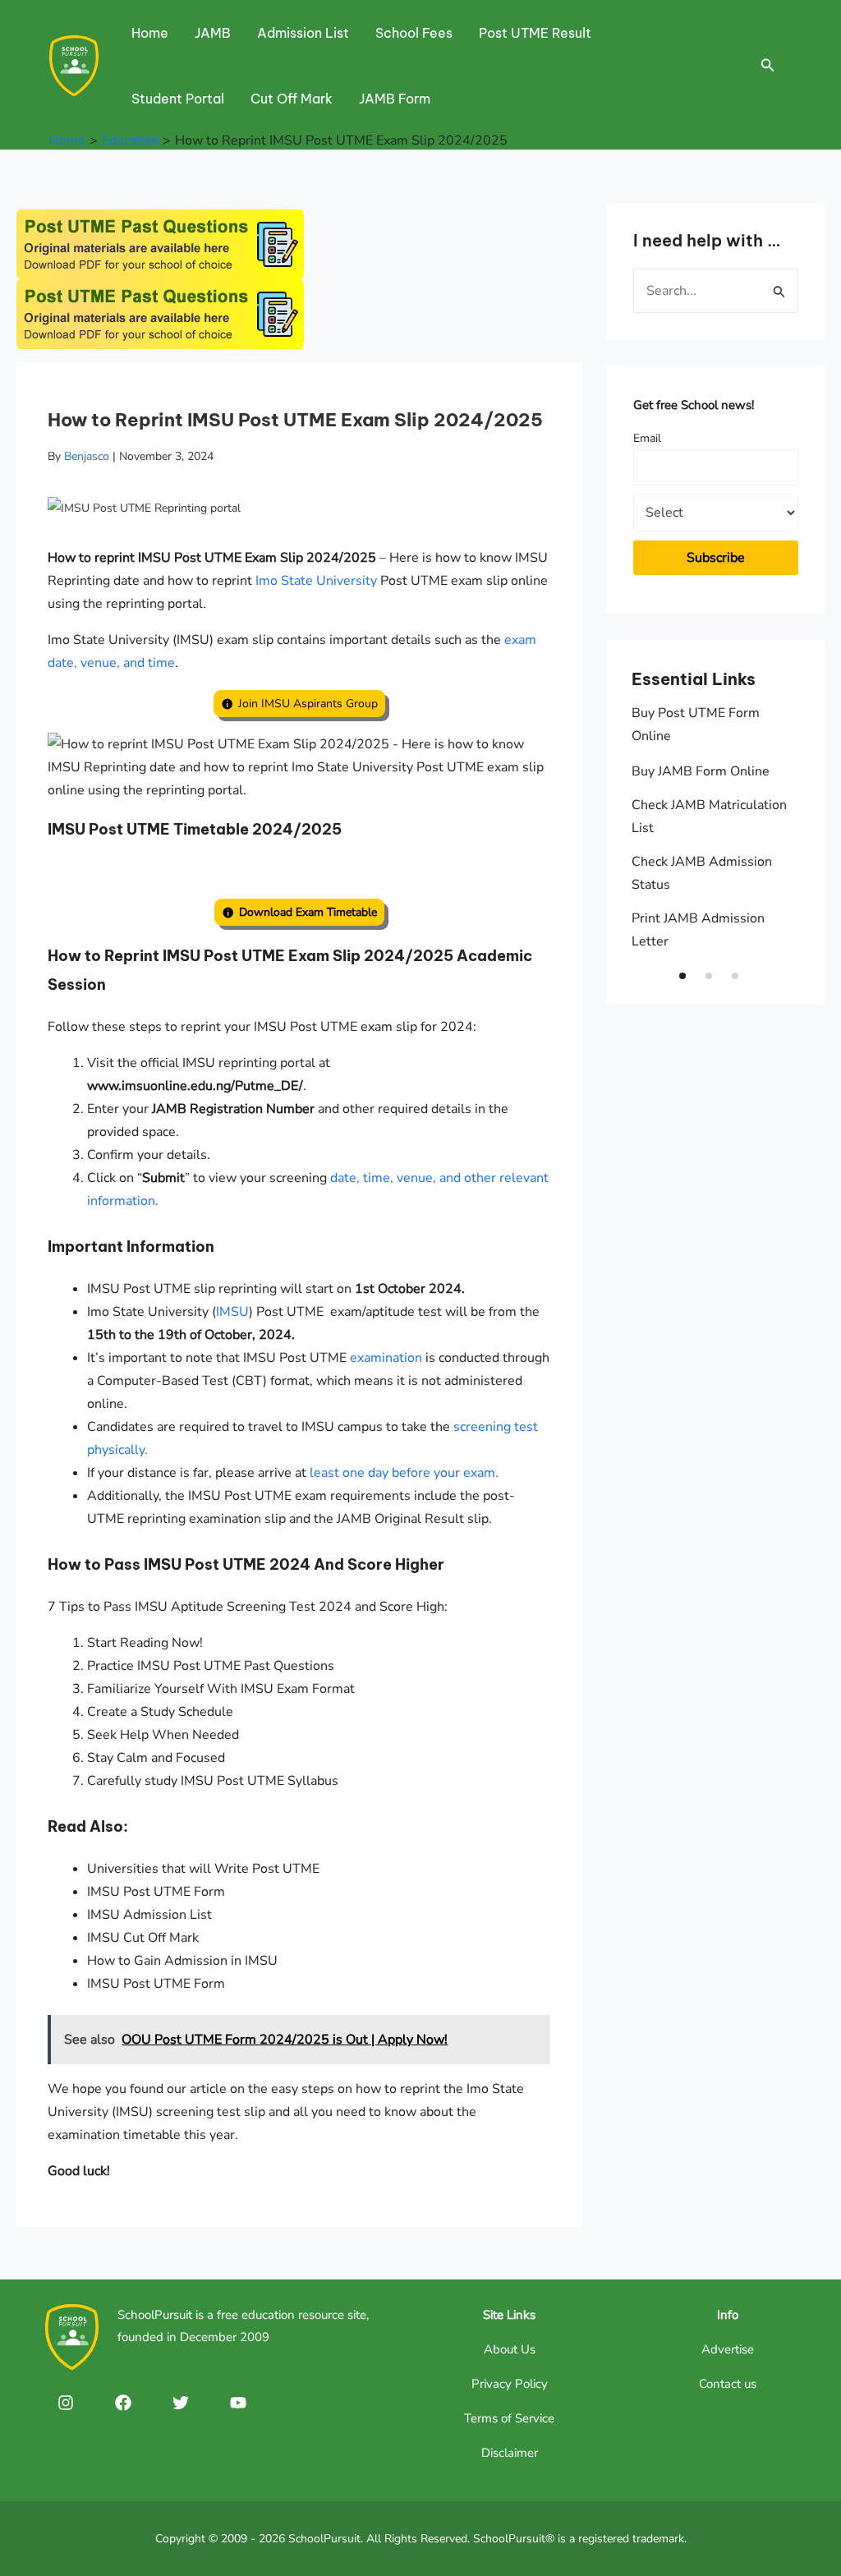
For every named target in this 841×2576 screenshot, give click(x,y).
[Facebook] (123, 2403)
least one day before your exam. (404, 1473)
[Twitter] (181, 2403)
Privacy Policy (510, 2384)
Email (647, 438)
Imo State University (316, 581)
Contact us (728, 2384)
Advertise (728, 2349)
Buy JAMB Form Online (701, 771)
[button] (682, 976)
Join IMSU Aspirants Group (308, 704)
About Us (510, 2349)
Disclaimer (510, 2453)
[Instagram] (66, 2403)
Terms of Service (509, 2418)
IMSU (232, 1312)
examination (386, 1358)
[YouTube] (238, 2403)
